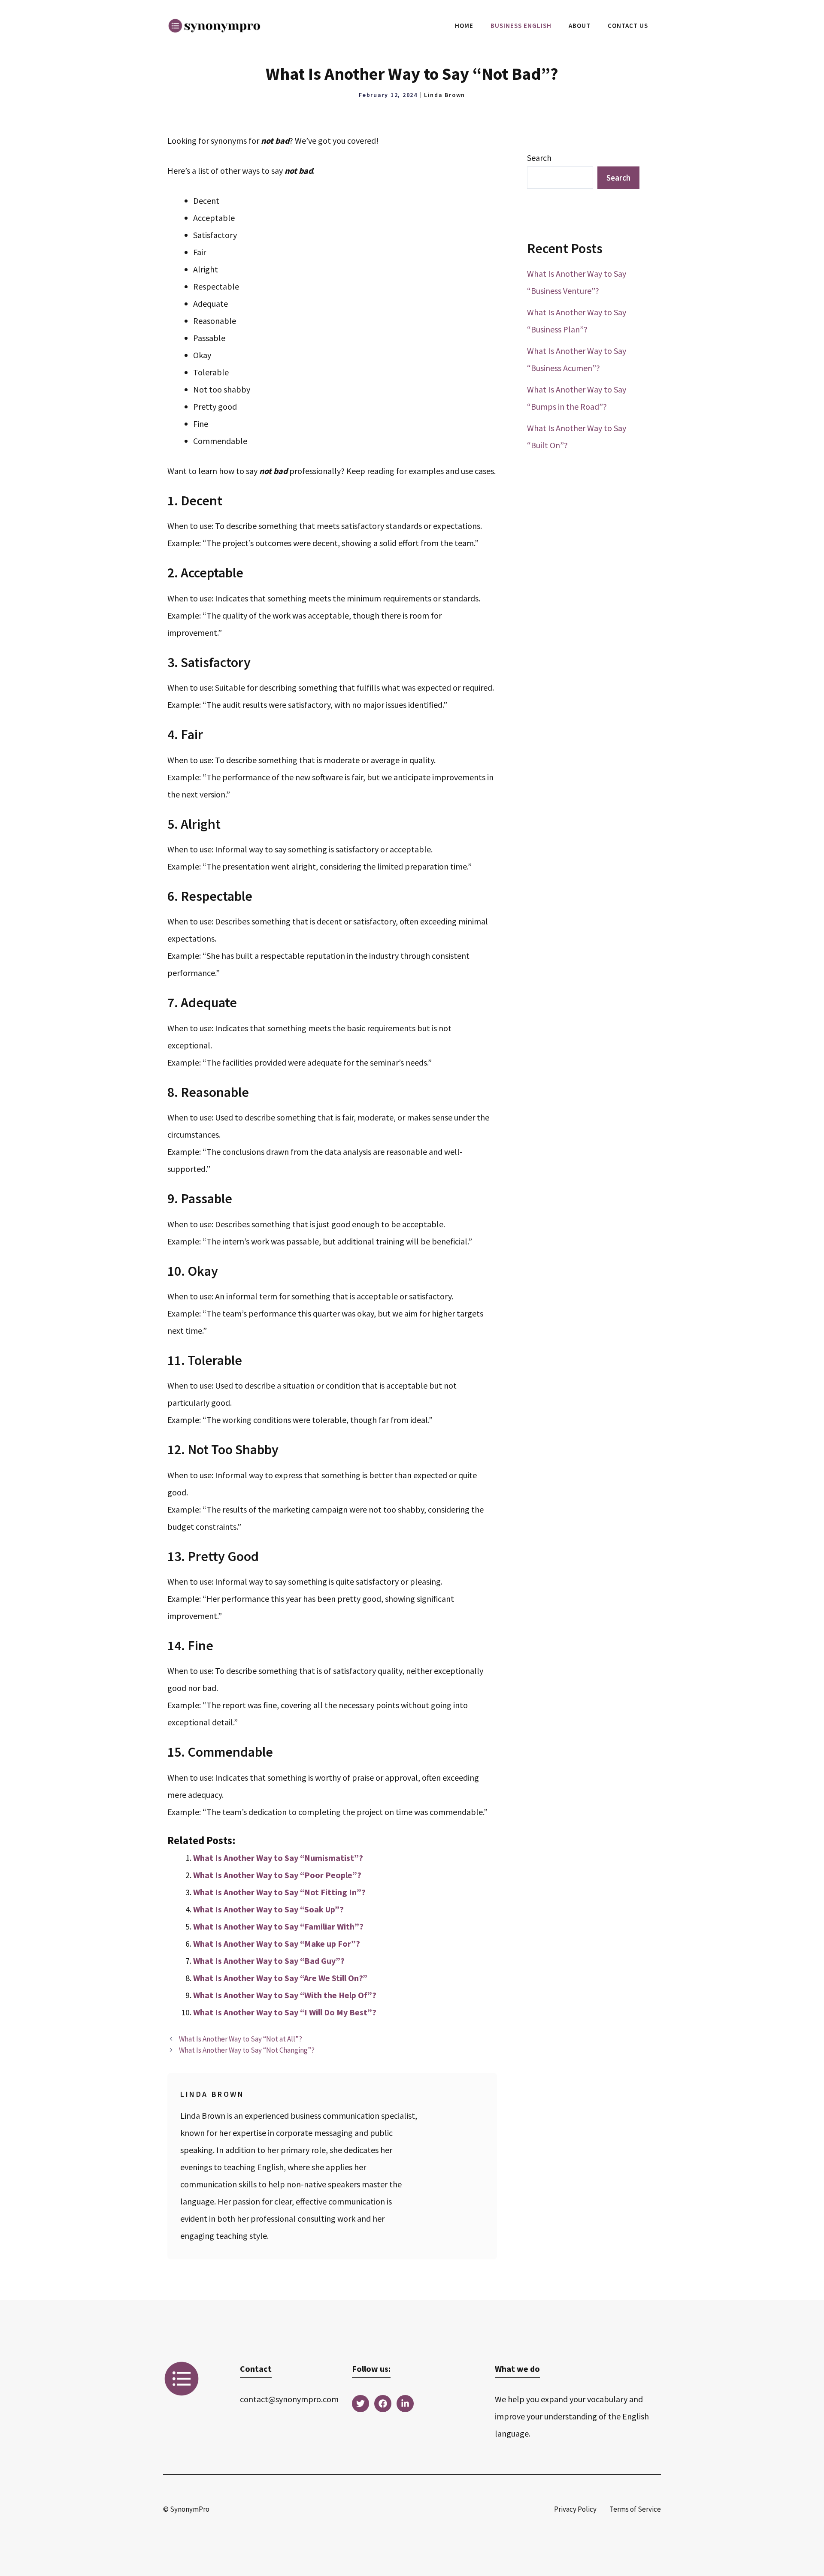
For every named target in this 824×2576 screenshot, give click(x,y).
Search (539, 158)
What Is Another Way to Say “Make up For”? (277, 1943)
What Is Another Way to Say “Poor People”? (277, 1875)
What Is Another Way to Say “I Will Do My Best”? (285, 2012)
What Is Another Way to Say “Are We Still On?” (280, 1978)
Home (464, 26)
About (580, 26)
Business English (521, 26)
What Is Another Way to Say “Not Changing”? (247, 2050)
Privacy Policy (575, 2509)
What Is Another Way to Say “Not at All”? (241, 2039)
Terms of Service (635, 2509)
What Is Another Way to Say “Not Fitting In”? (279, 1892)
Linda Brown (445, 95)
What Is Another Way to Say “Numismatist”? (278, 1858)
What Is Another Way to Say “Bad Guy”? (269, 1961)
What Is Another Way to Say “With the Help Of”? (285, 1995)
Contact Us (628, 26)
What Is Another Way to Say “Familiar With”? (278, 1926)
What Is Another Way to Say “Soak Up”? (268, 1909)
